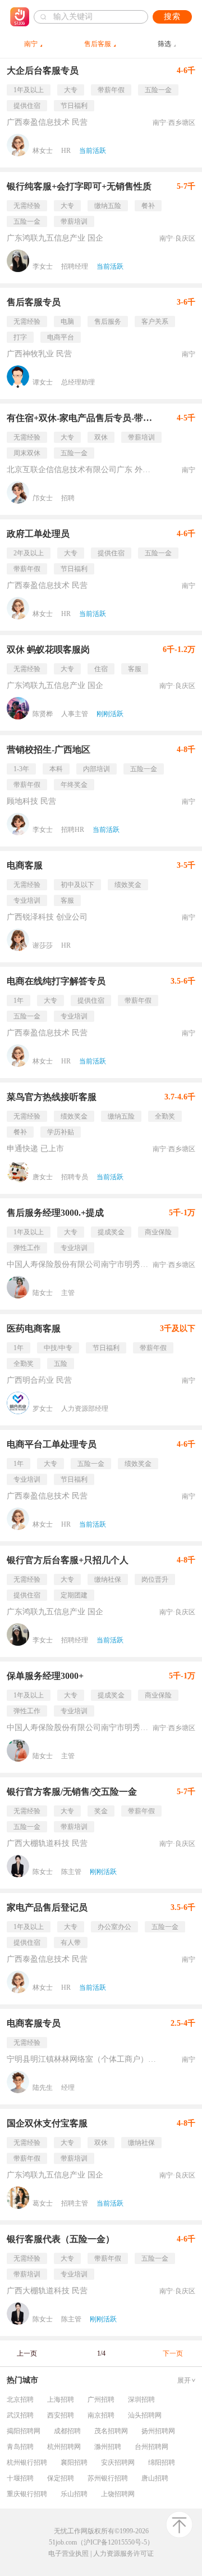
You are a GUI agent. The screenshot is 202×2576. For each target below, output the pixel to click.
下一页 (173, 2353)
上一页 (27, 2353)
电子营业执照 (68, 2554)
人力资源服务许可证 (123, 2554)
